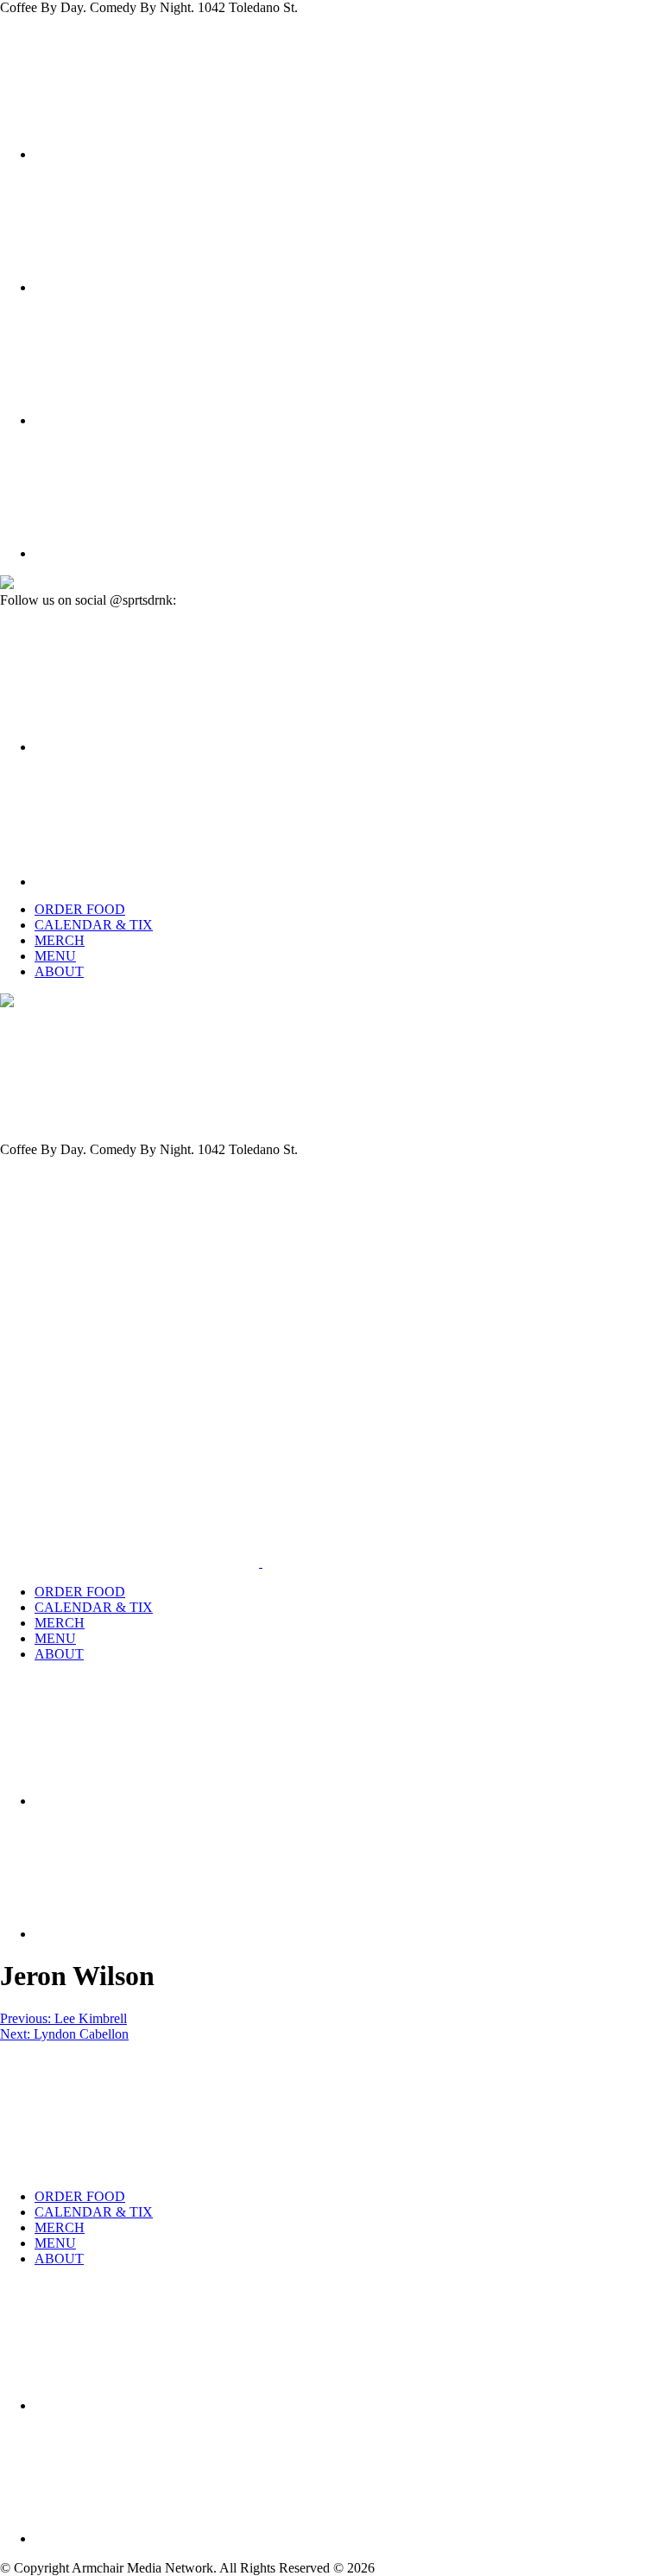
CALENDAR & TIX (94, 925)
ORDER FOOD (80, 909)
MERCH (60, 940)
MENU (55, 956)
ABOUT (59, 971)
